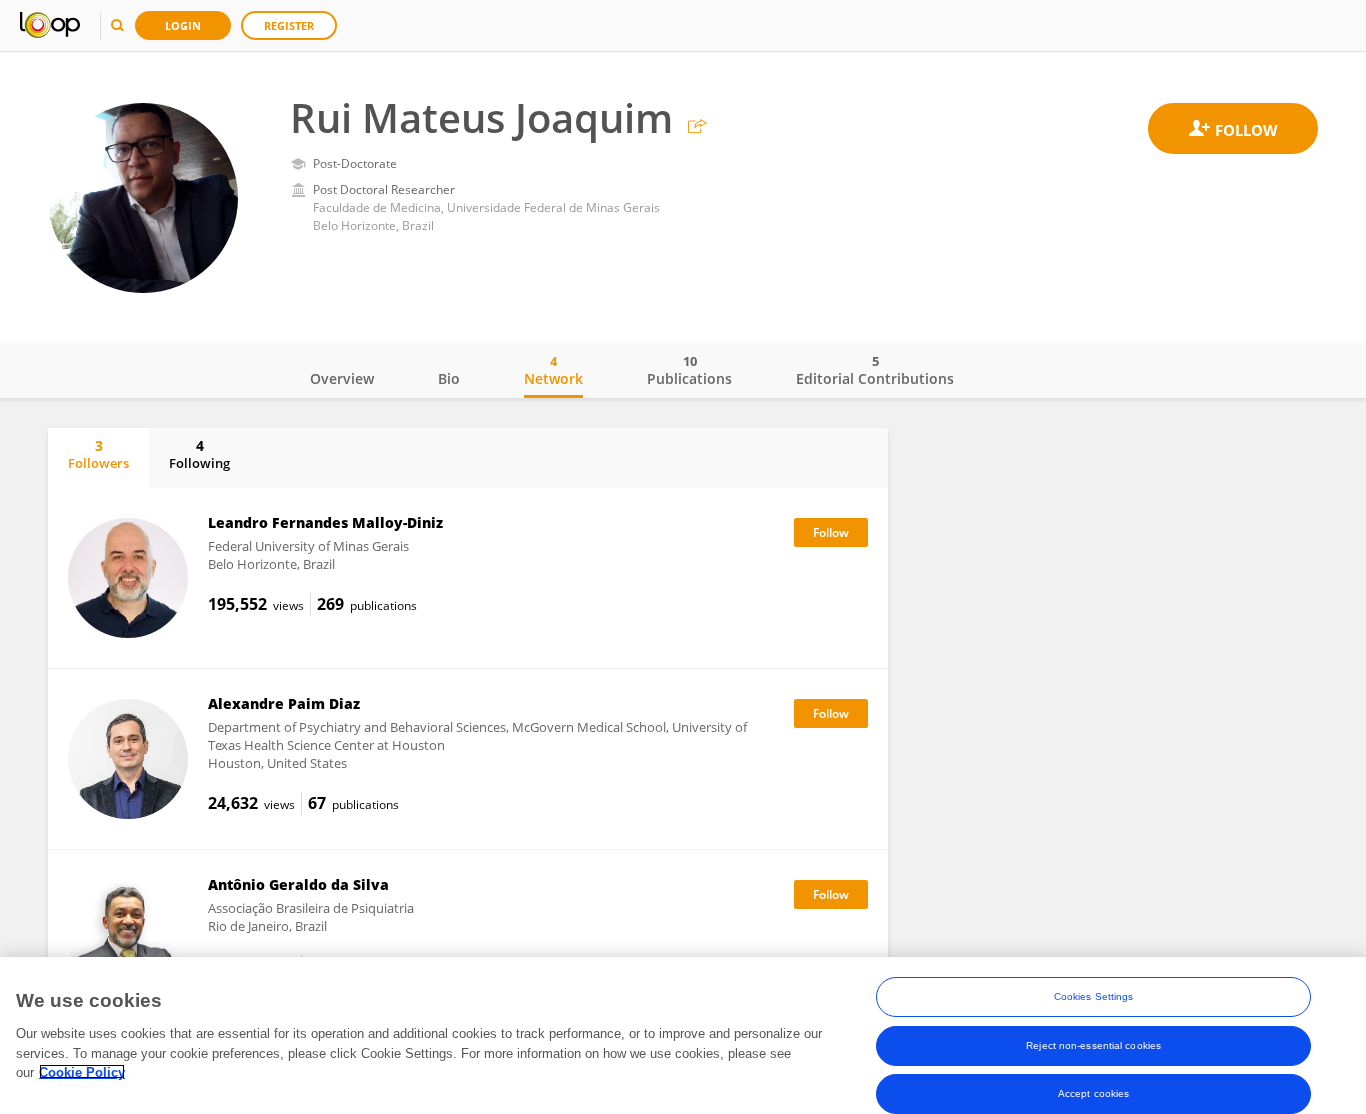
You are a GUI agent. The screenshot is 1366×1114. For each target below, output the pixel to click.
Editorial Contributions (875, 370)
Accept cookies (1093, 1092)
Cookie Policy (82, 1071)
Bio (449, 378)
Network (553, 370)
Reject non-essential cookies (1093, 1044)
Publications (689, 370)
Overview (342, 378)
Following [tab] (199, 454)
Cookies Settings (1094, 996)
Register (289, 25)
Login (183, 25)
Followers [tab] (98, 454)
